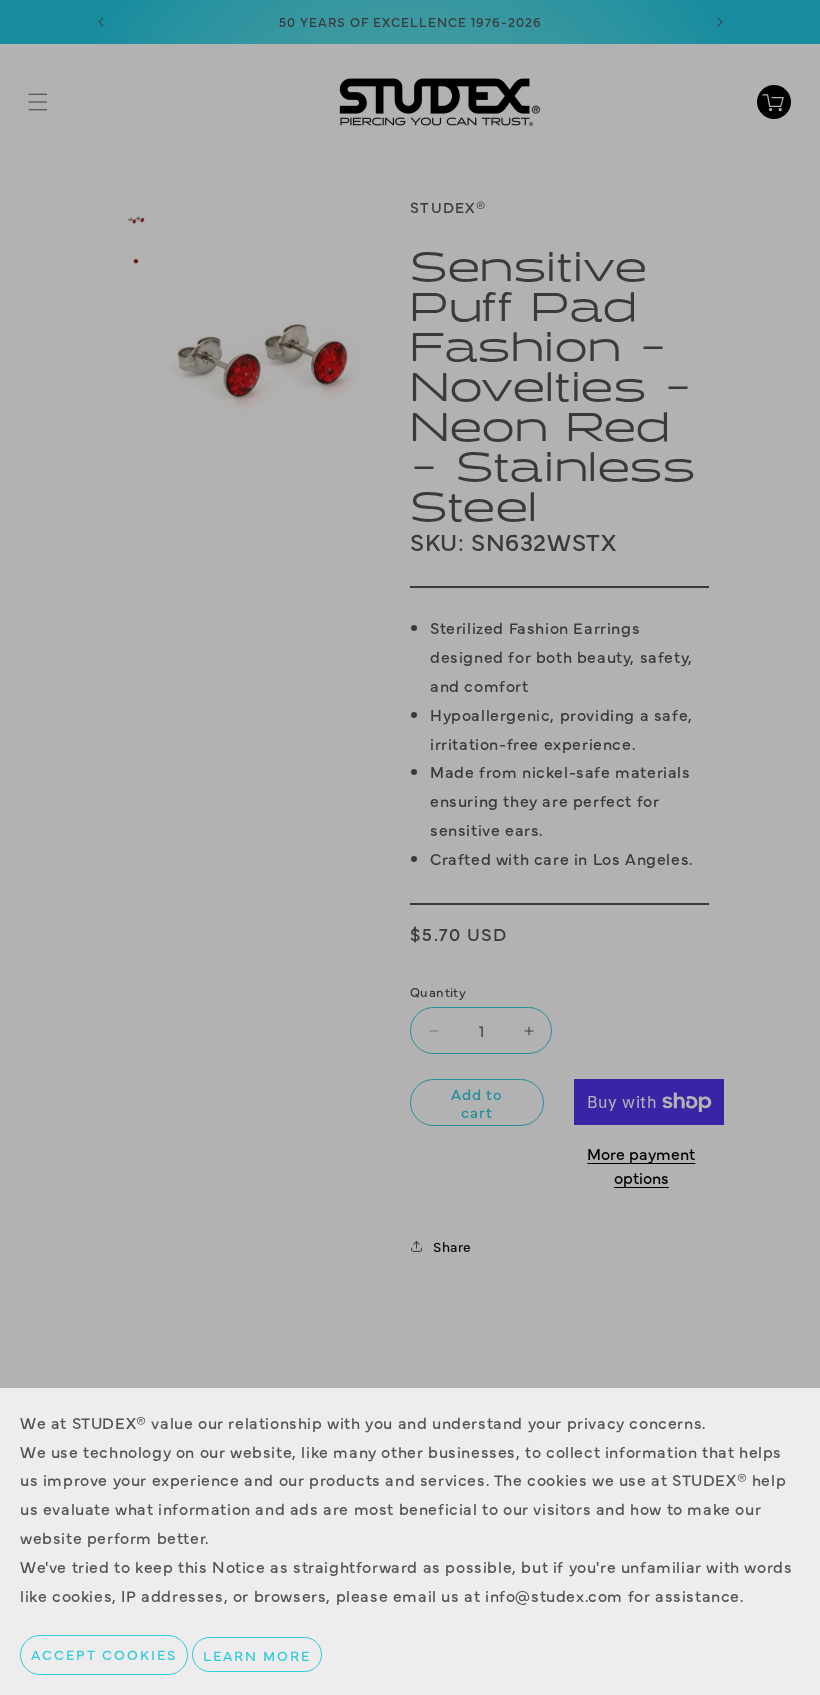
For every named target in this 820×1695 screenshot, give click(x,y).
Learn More (257, 1654)
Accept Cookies (104, 1654)
